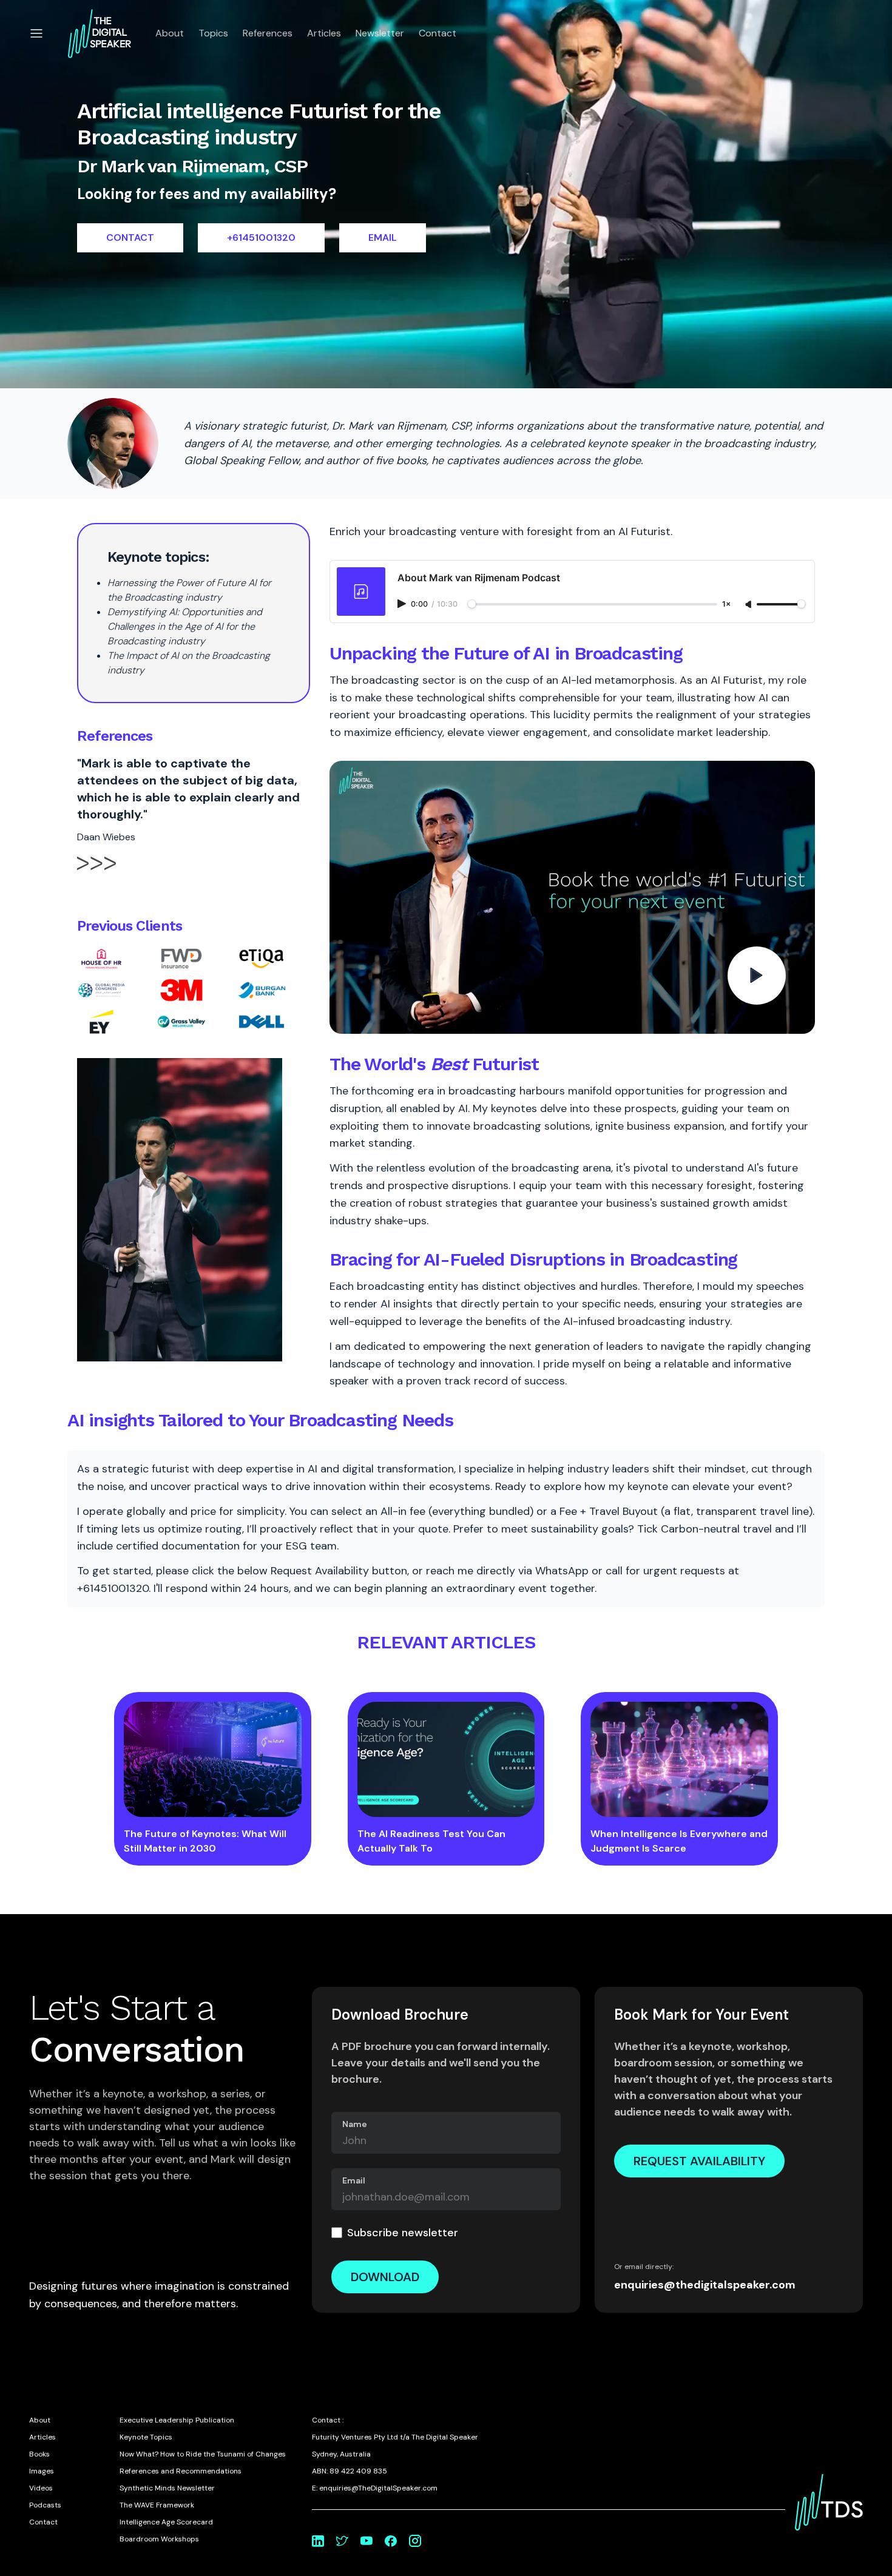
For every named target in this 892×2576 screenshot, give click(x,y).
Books (39, 2454)
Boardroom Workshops (159, 2539)
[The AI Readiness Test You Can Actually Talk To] (446, 1759)
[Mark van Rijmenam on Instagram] (415, 2541)
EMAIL (383, 238)
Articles (324, 33)
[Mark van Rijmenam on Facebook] (391, 2541)
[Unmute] (749, 605)
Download (385, 2277)
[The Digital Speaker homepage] (100, 33)
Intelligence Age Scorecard (166, 2522)
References (268, 33)
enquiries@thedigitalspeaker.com (705, 2285)
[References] (96, 874)
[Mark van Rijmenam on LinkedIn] (318, 2541)
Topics (213, 33)
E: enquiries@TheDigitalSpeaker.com (375, 2488)
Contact (438, 33)
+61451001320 (261, 238)
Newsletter (380, 33)
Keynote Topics (146, 2437)
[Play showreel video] (572, 897)
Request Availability (699, 2161)
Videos (41, 2488)
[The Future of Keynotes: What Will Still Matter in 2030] (213, 1759)
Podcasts (45, 2505)
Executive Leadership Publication (177, 2420)
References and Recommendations (181, 2471)
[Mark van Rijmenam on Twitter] (342, 2541)
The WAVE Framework (157, 2505)
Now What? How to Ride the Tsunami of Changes (203, 2454)
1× (726, 605)
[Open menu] (36, 33)
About (170, 33)
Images (42, 2471)
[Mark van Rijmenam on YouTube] (367, 2541)
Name (355, 2124)
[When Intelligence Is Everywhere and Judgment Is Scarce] (679, 1759)
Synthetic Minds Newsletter (167, 2488)
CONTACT (130, 238)
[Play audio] (403, 604)
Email (354, 2180)
